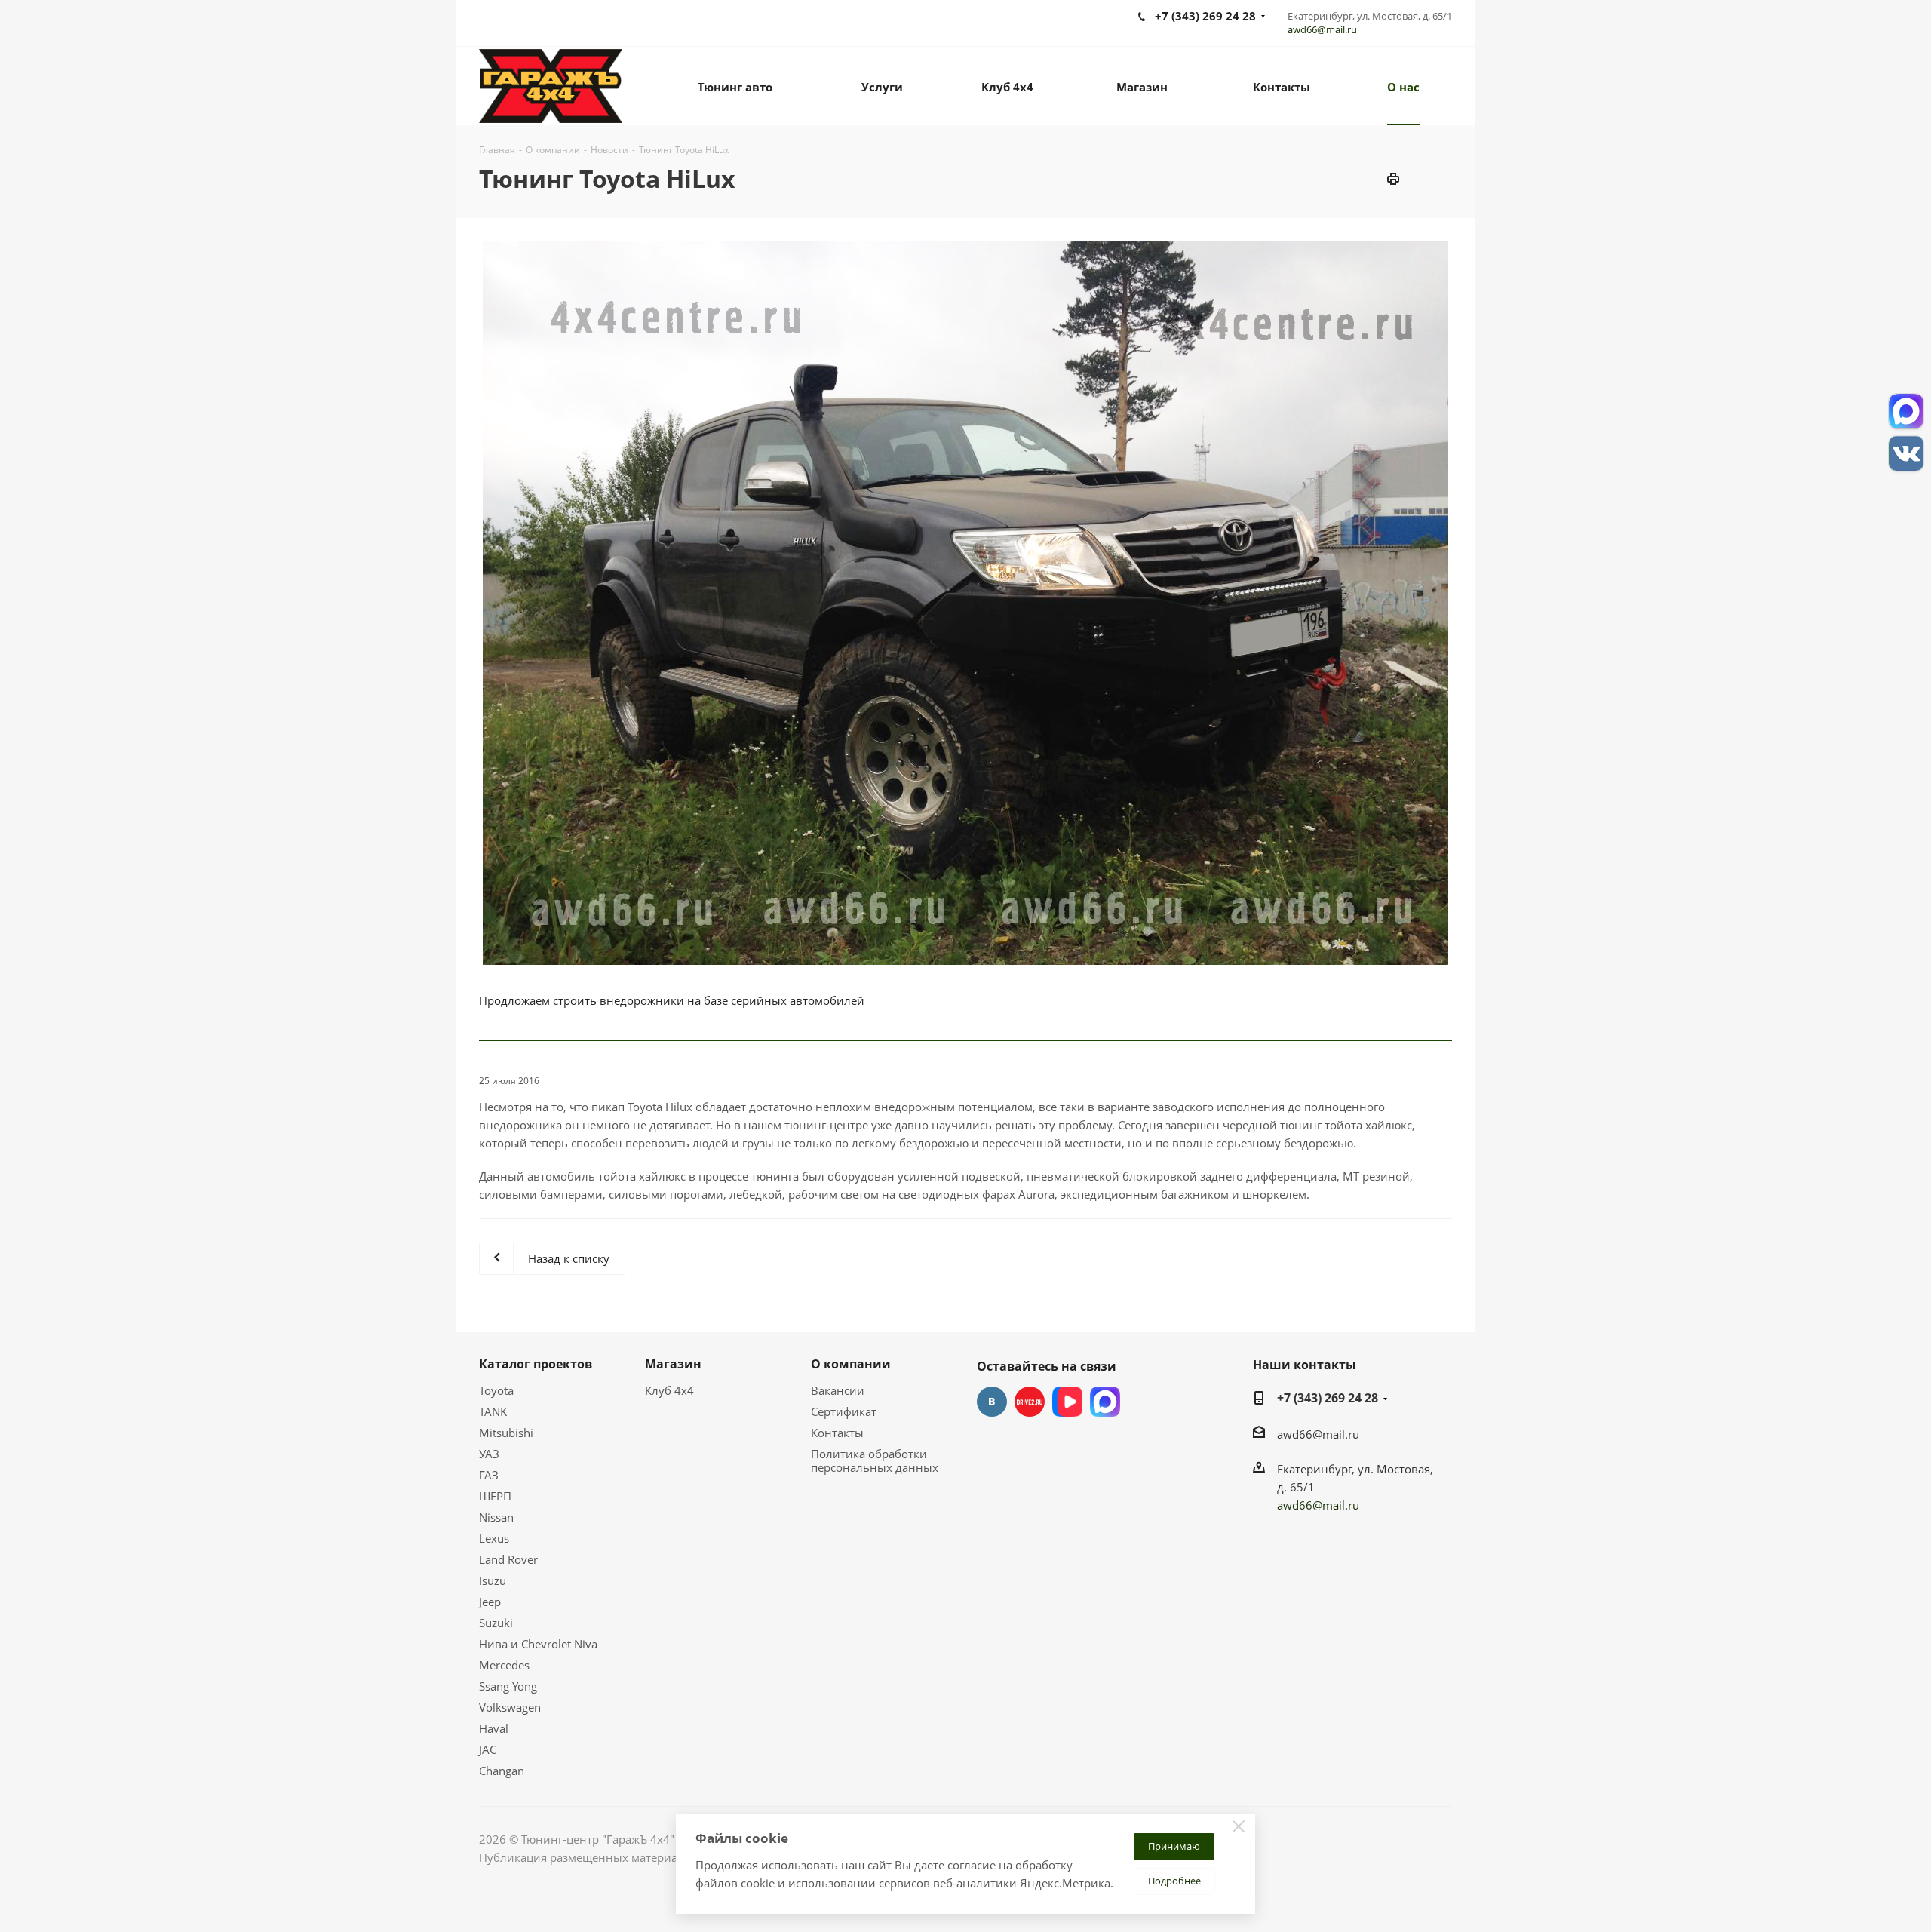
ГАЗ (489, 1475)
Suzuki (496, 1623)
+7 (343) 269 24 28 (1328, 1398)
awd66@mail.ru (1322, 29)
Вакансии (838, 1390)
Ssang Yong (508, 1686)
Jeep (490, 1602)
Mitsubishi (506, 1433)
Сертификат (844, 1411)
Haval (494, 1728)
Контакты (837, 1433)
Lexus (494, 1538)
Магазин (673, 1364)
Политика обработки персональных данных (875, 1461)
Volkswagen (510, 1707)
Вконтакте (992, 1402)
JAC (488, 1749)
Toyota (496, 1390)
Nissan (496, 1517)
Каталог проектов (536, 1364)
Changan (502, 1771)
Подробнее (1174, 1881)
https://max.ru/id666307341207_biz (1105, 1402)
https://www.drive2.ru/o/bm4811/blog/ (1030, 1402)
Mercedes (504, 1665)
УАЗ (489, 1454)
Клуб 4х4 (669, 1390)
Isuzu (493, 1580)
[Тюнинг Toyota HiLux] (965, 603)
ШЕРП (495, 1496)
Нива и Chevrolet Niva (538, 1644)
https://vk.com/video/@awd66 (1067, 1402)
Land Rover (508, 1559)
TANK (493, 1411)
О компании (851, 1364)
